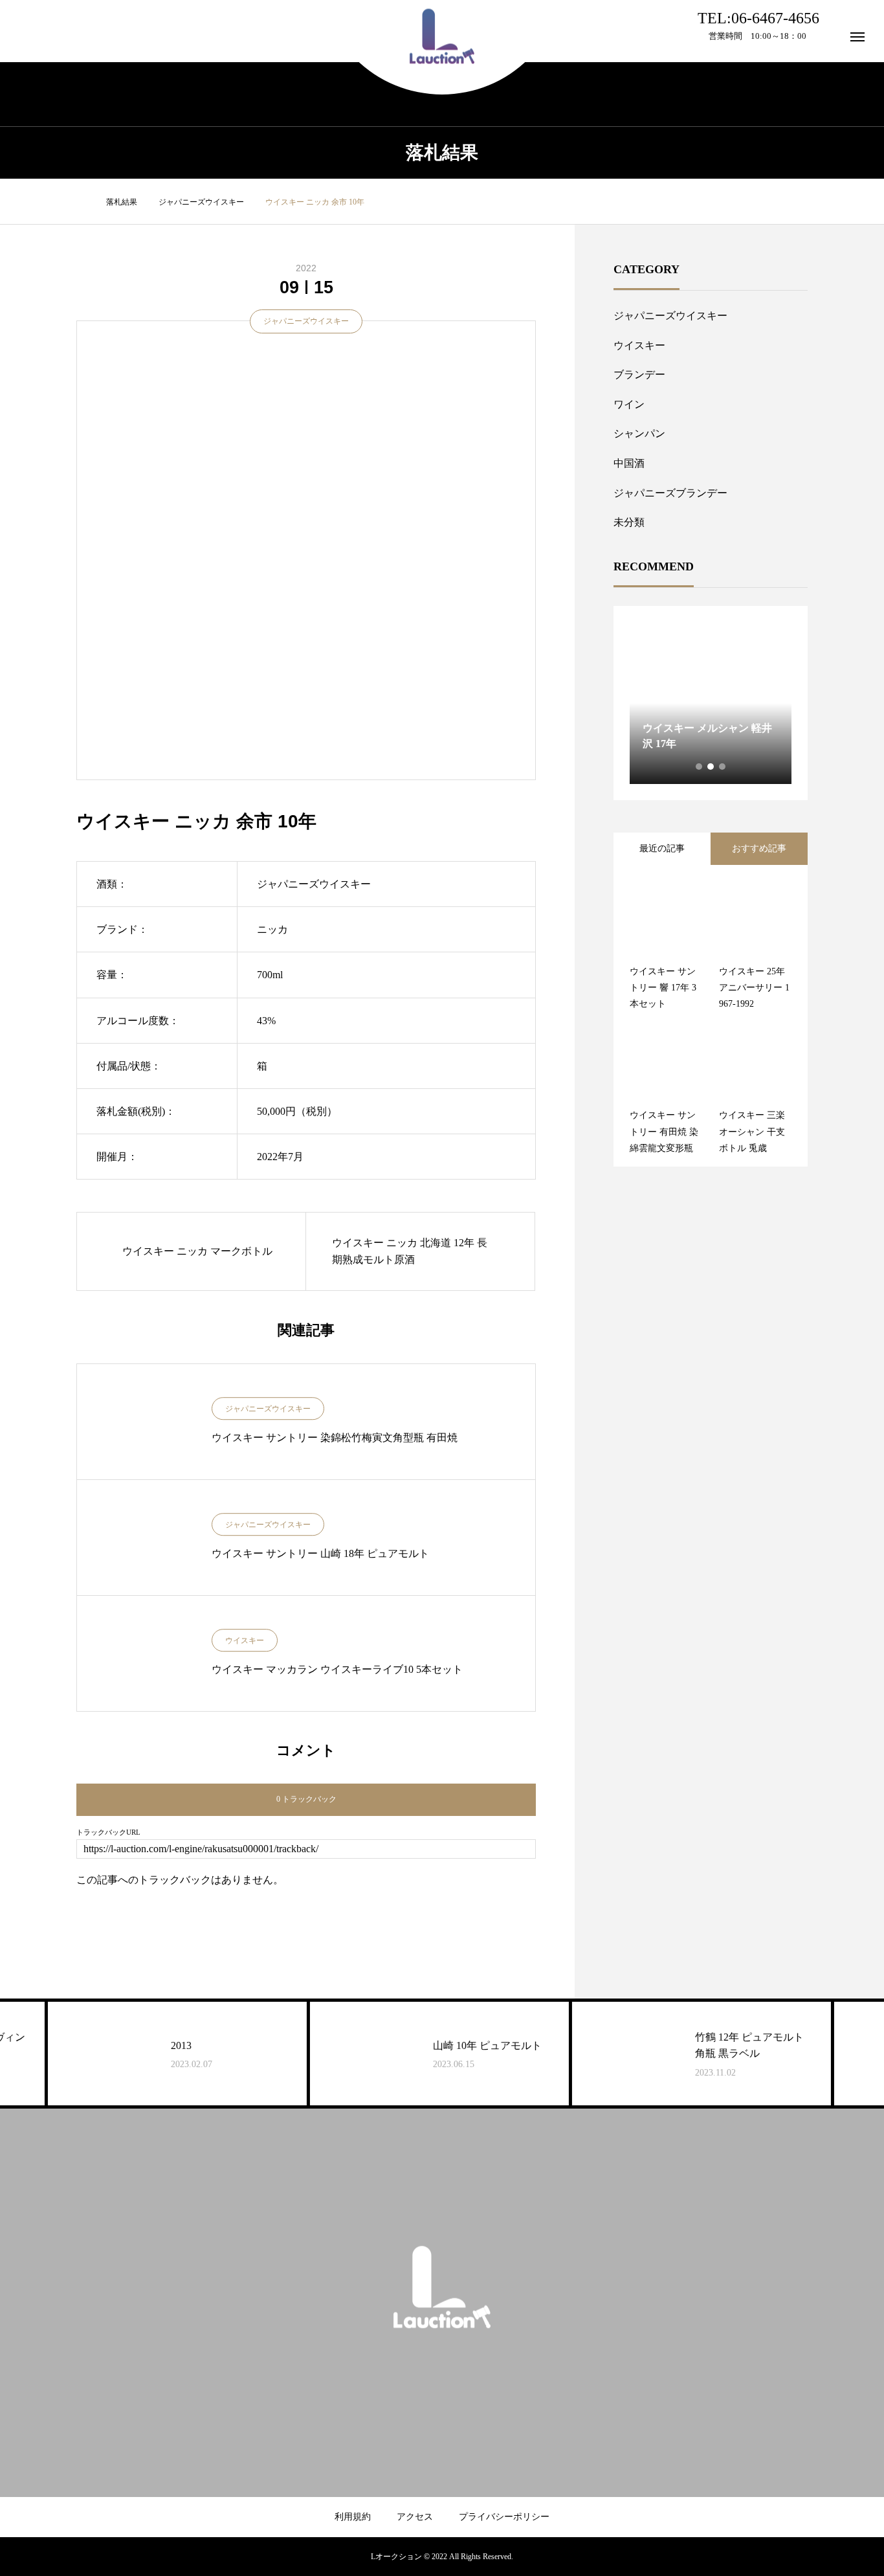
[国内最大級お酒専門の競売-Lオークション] (442, 37)
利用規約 (353, 2517)
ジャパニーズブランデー (670, 493)
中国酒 (629, 463)
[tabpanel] (711, 703)
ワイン (629, 404)
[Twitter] (452, 2353)
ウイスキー (245, 1641)
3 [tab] (723, 767)
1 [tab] (700, 767)
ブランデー (639, 375)
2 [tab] (711, 767)
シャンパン (639, 433)
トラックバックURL (108, 1832)
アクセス (415, 2517)
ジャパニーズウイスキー (306, 321)
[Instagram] (432, 2353)
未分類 (629, 522)
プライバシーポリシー (504, 2517)
